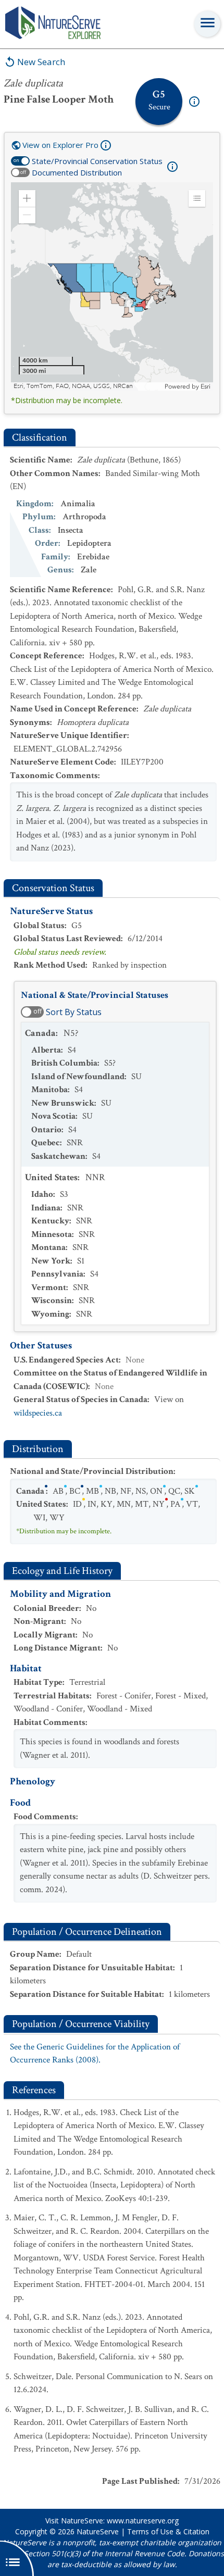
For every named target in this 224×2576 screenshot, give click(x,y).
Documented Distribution (77, 172)
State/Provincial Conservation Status (97, 161)
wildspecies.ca (38, 1413)
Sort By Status (74, 1012)
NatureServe (98, 2531)
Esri (206, 386)
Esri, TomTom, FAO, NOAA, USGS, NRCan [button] (73, 386)
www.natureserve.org (143, 2521)
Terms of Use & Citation (168, 2531)
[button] (27, 198)
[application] (112, 286)
